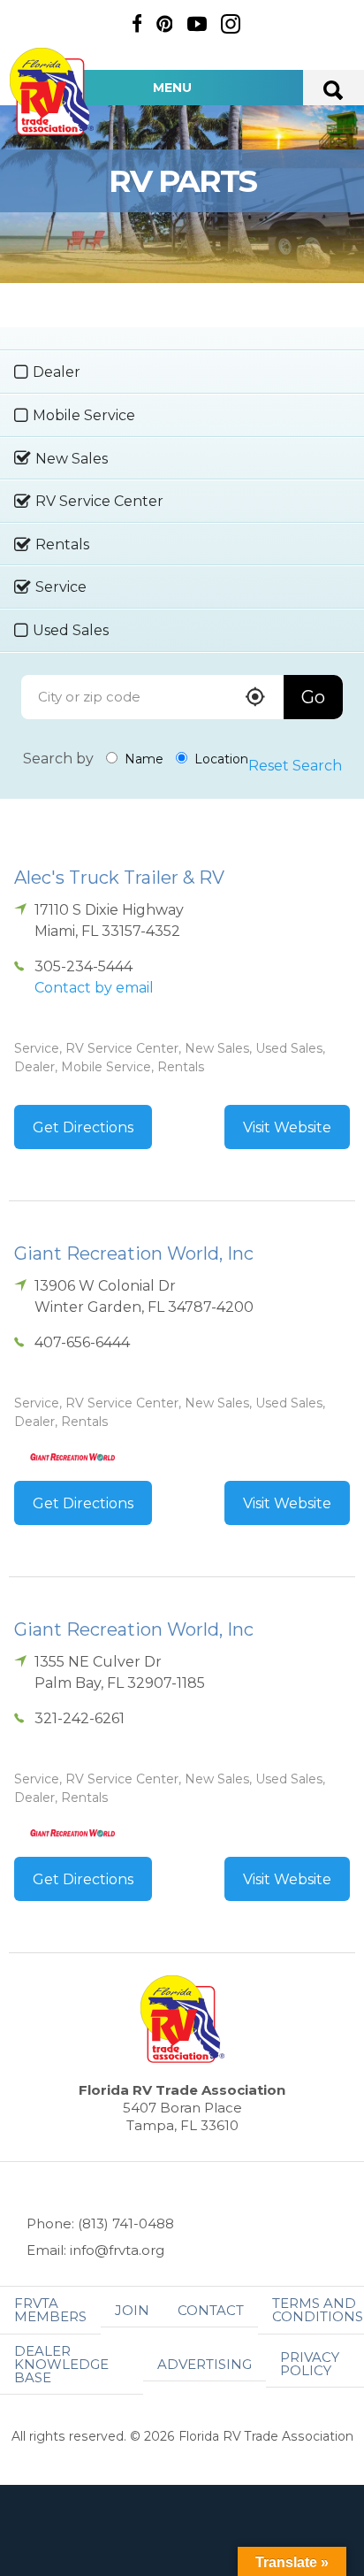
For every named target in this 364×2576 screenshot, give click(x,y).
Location (220, 759)
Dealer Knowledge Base (61, 2364)
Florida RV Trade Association (51, 92)
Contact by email (94, 988)
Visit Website (287, 1127)
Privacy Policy (310, 2364)
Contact (211, 2310)
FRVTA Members (50, 2310)
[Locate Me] (255, 698)
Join (132, 2310)
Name (142, 759)
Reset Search (295, 766)
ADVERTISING (205, 2364)
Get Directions (83, 1127)
